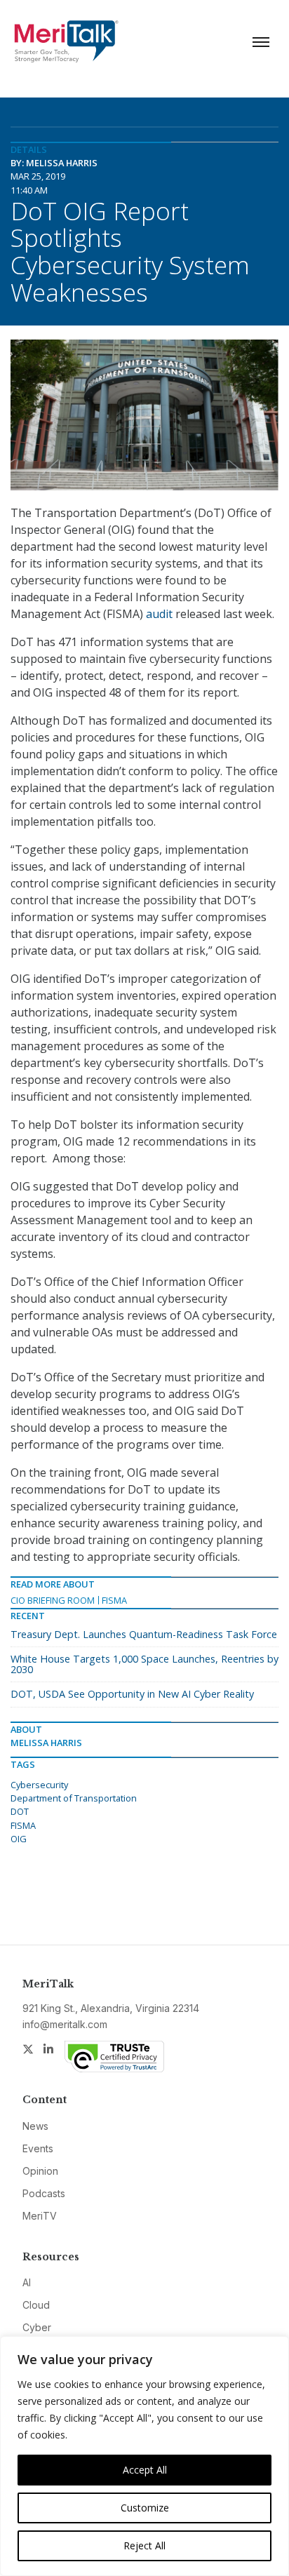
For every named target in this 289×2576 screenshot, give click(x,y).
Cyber (37, 2327)
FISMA (114, 1600)
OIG (19, 1839)
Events (38, 2148)
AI (27, 2282)
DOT (20, 1811)
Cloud (36, 2305)
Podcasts (44, 2193)
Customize (145, 2508)
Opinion (40, 2171)
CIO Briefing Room (53, 1600)
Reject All (144, 2545)
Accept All (145, 2470)
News (35, 2126)
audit (159, 614)
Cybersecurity (39, 1785)
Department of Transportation (74, 1798)
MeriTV (40, 2216)
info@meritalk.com (65, 2024)
